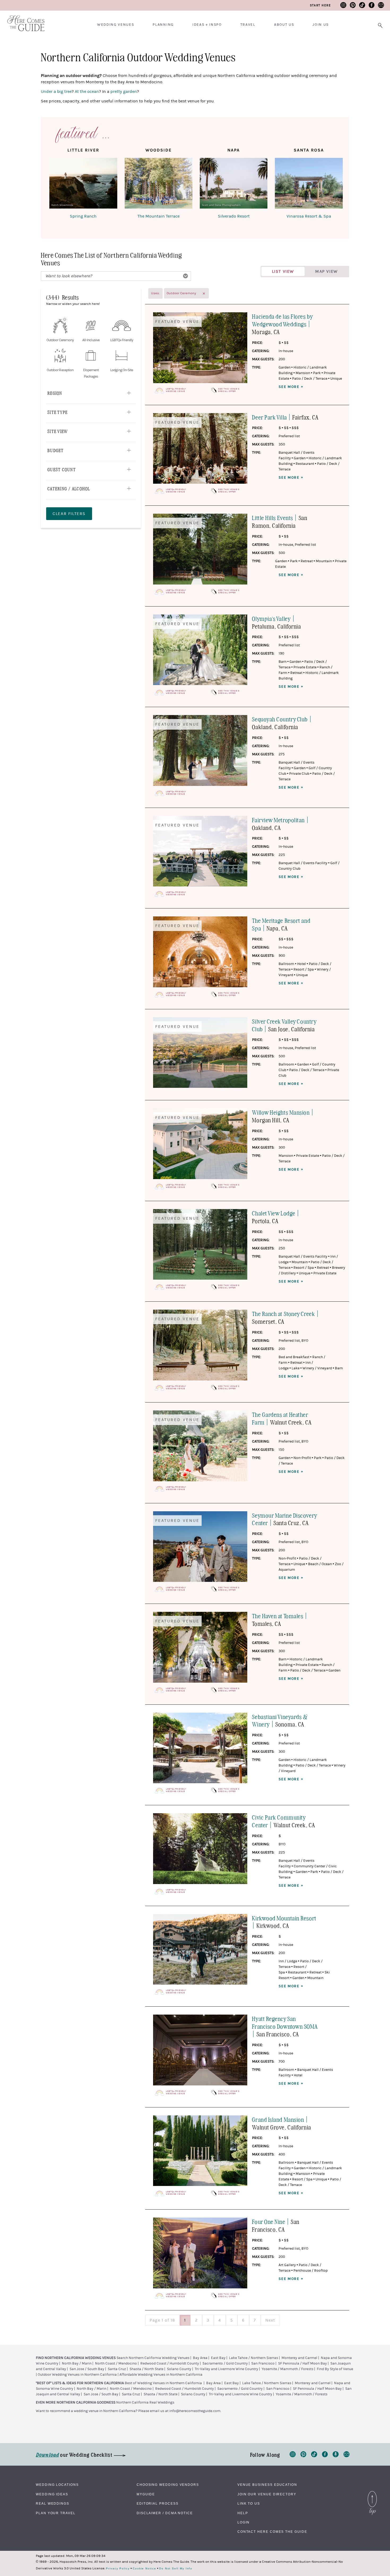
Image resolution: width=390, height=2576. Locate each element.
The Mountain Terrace (159, 216)
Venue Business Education (267, 2485)
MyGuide (146, 2494)
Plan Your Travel (56, 2513)
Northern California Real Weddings (145, 2402)
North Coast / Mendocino (116, 2363)
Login (244, 2522)
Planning (163, 25)
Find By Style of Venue (335, 2369)
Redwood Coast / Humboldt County (170, 2363)
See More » (291, 387)
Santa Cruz (117, 2369)
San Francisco (263, 2363)
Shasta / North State (146, 2369)
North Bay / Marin (77, 2363)
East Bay (218, 2358)
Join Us (321, 25)
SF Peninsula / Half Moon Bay (302, 2363)
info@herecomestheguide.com (195, 2411)
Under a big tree (56, 92)
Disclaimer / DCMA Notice (165, 2513)
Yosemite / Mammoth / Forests (287, 2369)
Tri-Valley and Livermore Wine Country (226, 2369)
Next (270, 2320)
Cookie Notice (144, 2569)
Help (243, 2513)
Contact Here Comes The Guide (272, 2532)
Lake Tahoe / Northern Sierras (254, 2358)
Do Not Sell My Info (176, 2569)
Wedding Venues (116, 25)
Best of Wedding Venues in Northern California (163, 2383)
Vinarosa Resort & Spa (309, 216)
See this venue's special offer (229, 390)
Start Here (320, 5)
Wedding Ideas (52, 2494)
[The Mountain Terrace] (159, 184)
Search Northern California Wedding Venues (153, 2358)
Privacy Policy (118, 2569)
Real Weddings (53, 2504)
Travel (248, 25)
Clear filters (69, 514)
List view (283, 271)
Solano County (179, 2369)
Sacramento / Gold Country (225, 2363)
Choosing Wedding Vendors (168, 2485)
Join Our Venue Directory (267, 2494)
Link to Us (249, 2504)
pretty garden (124, 92)
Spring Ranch (83, 216)
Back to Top (372, 2492)
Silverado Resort (234, 216)
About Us (284, 25)
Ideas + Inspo (207, 25)
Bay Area (200, 2358)
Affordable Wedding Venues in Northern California (161, 2375)
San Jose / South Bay (87, 2369)
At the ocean (87, 92)
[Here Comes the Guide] (23, 20)
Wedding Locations (57, 2485)
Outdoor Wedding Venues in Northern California (77, 2375)
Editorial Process (158, 2504)
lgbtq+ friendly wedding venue (176, 390)
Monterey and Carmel (299, 2358)
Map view (326, 271)
